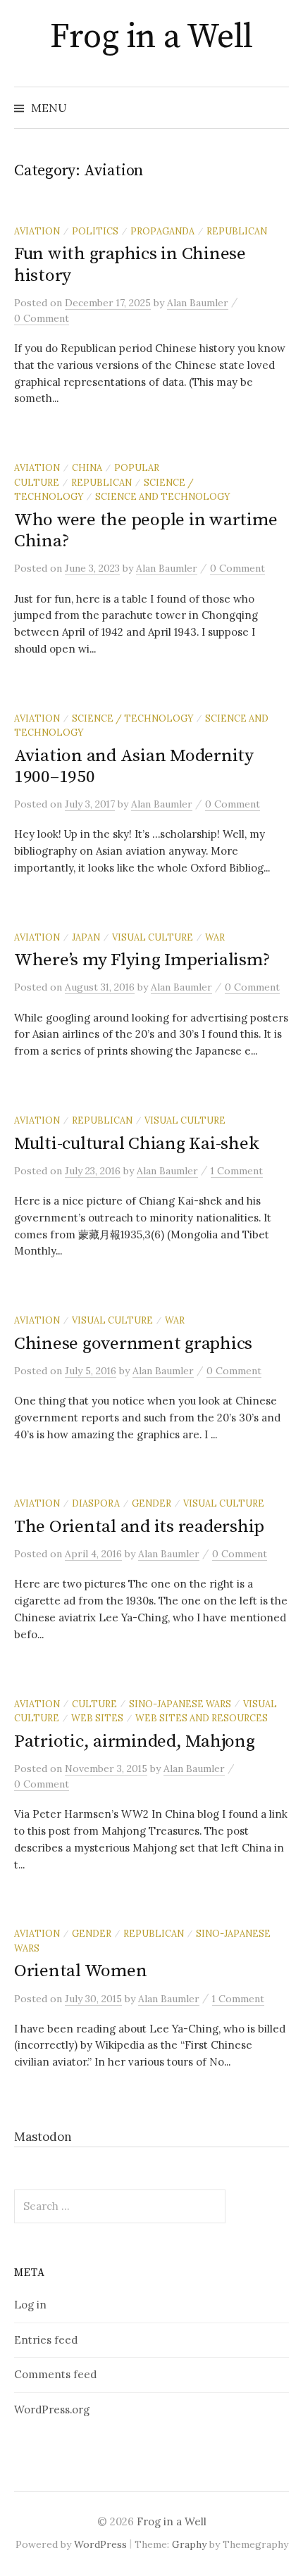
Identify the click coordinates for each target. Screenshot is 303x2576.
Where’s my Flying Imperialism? (142, 960)
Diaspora (96, 1503)
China (87, 467)
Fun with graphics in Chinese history (130, 264)
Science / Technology (132, 718)
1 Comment (237, 1171)
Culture (94, 1704)
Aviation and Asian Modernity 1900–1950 (134, 766)
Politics (95, 231)
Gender (151, 1503)
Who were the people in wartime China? (146, 530)
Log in (30, 2305)
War (215, 937)
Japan (86, 937)
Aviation (37, 231)
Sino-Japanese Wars (180, 1704)
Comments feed (55, 2374)
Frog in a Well (151, 37)
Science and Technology (162, 496)
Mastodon (43, 2137)
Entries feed (46, 2340)
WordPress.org (52, 2409)
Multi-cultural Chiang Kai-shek (136, 1144)
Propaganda (162, 231)
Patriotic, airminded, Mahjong (135, 1741)
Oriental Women (80, 1971)
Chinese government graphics (133, 1344)
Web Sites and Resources (202, 1718)
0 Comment (42, 318)
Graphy (189, 2544)
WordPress (100, 2544)
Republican (237, 231)
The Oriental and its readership (139, 1527)
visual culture (153, 937)
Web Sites (97, 1718)
